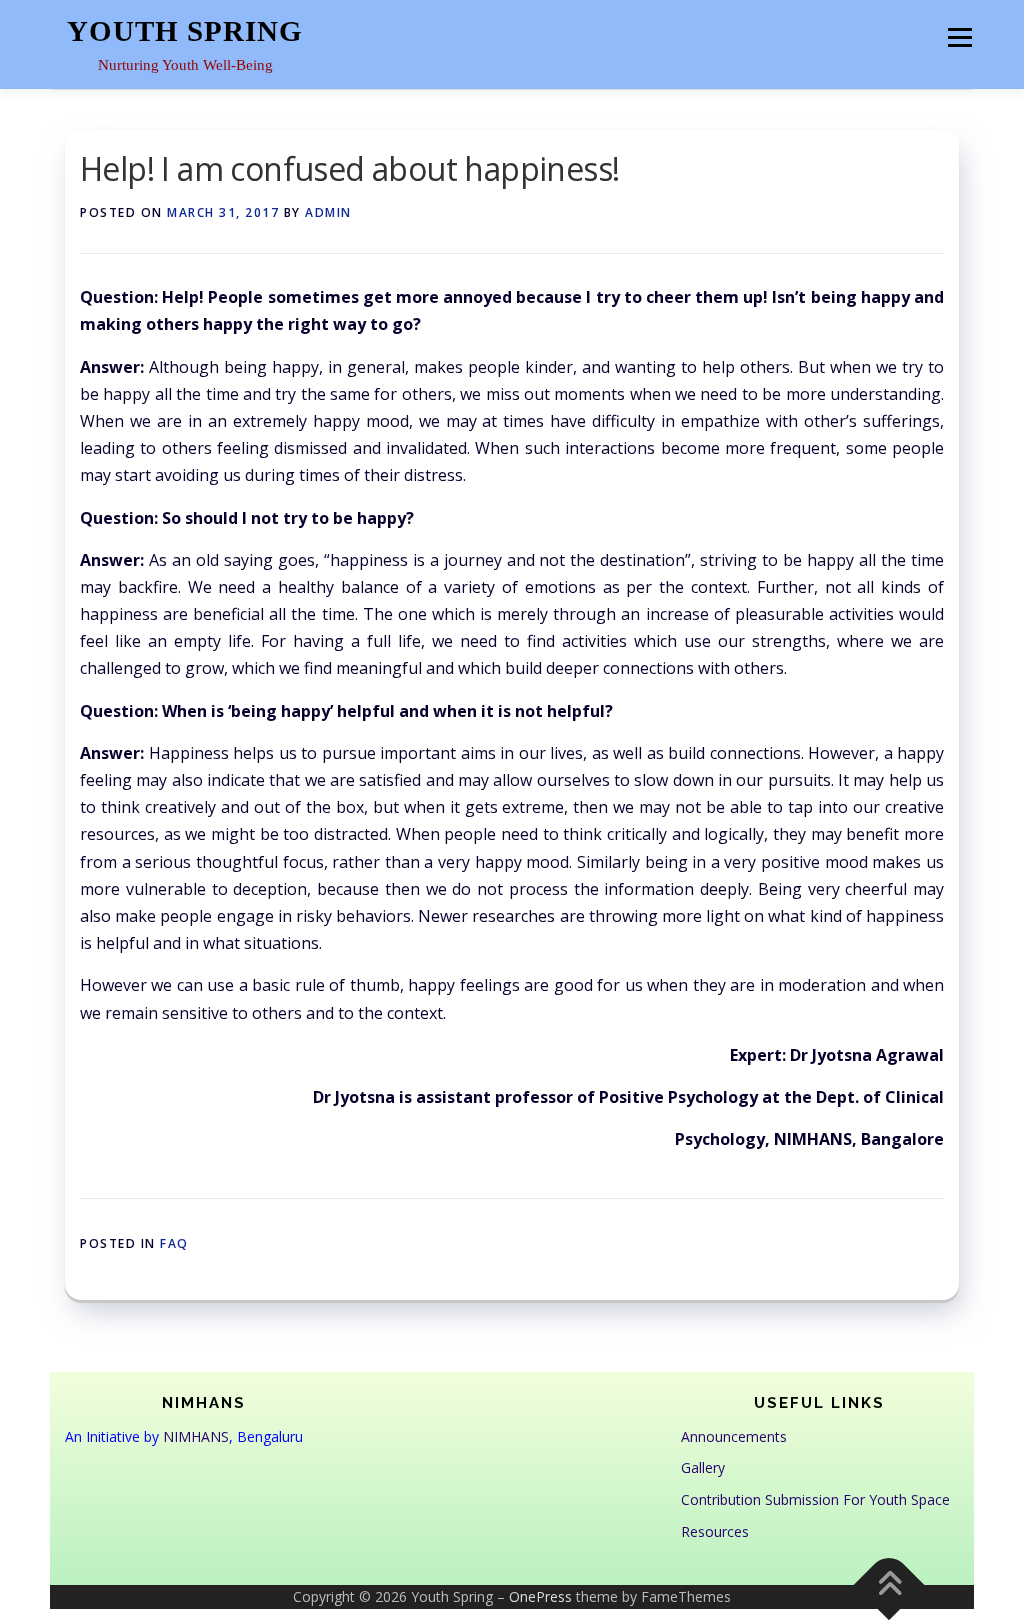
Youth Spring (185, 31)
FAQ (174, 1243)
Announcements (734, 1436)
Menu (959, 37)
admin (328, 212)
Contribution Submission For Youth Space (815, 1499)
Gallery (703, 1467)
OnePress (540, 1596)
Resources (715, 1531)
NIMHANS (196, 1436)
